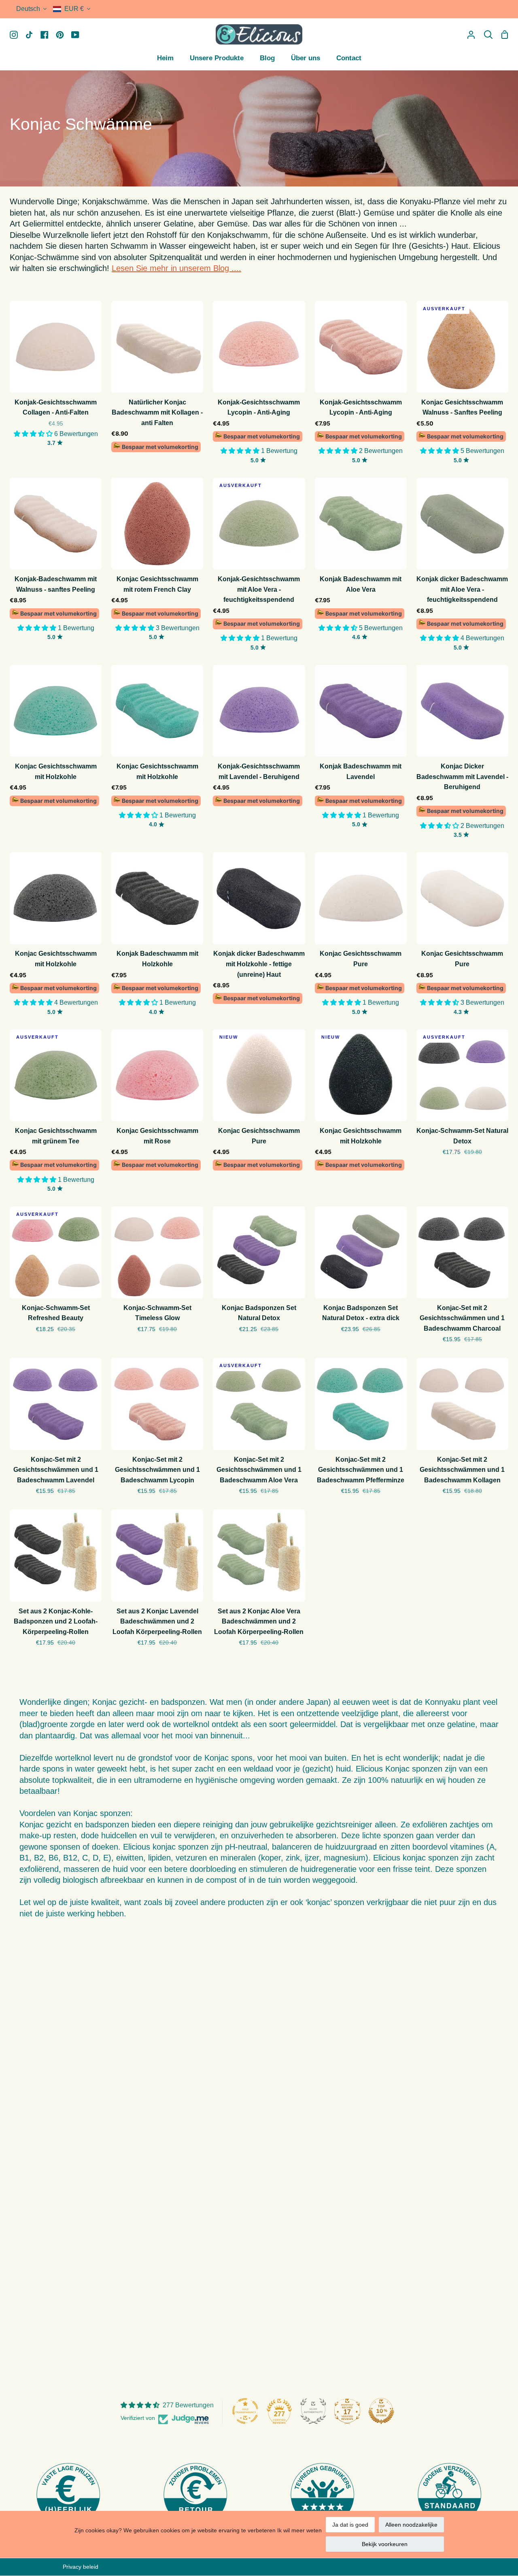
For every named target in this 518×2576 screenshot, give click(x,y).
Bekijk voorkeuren (385, 2544)
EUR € (74, 9)
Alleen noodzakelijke (411, 2525)
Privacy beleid (81, 2567)
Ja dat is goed (350, 2525)
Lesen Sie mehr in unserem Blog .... (176, 268)
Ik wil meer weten (299, 2530)
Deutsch (28, 9)
